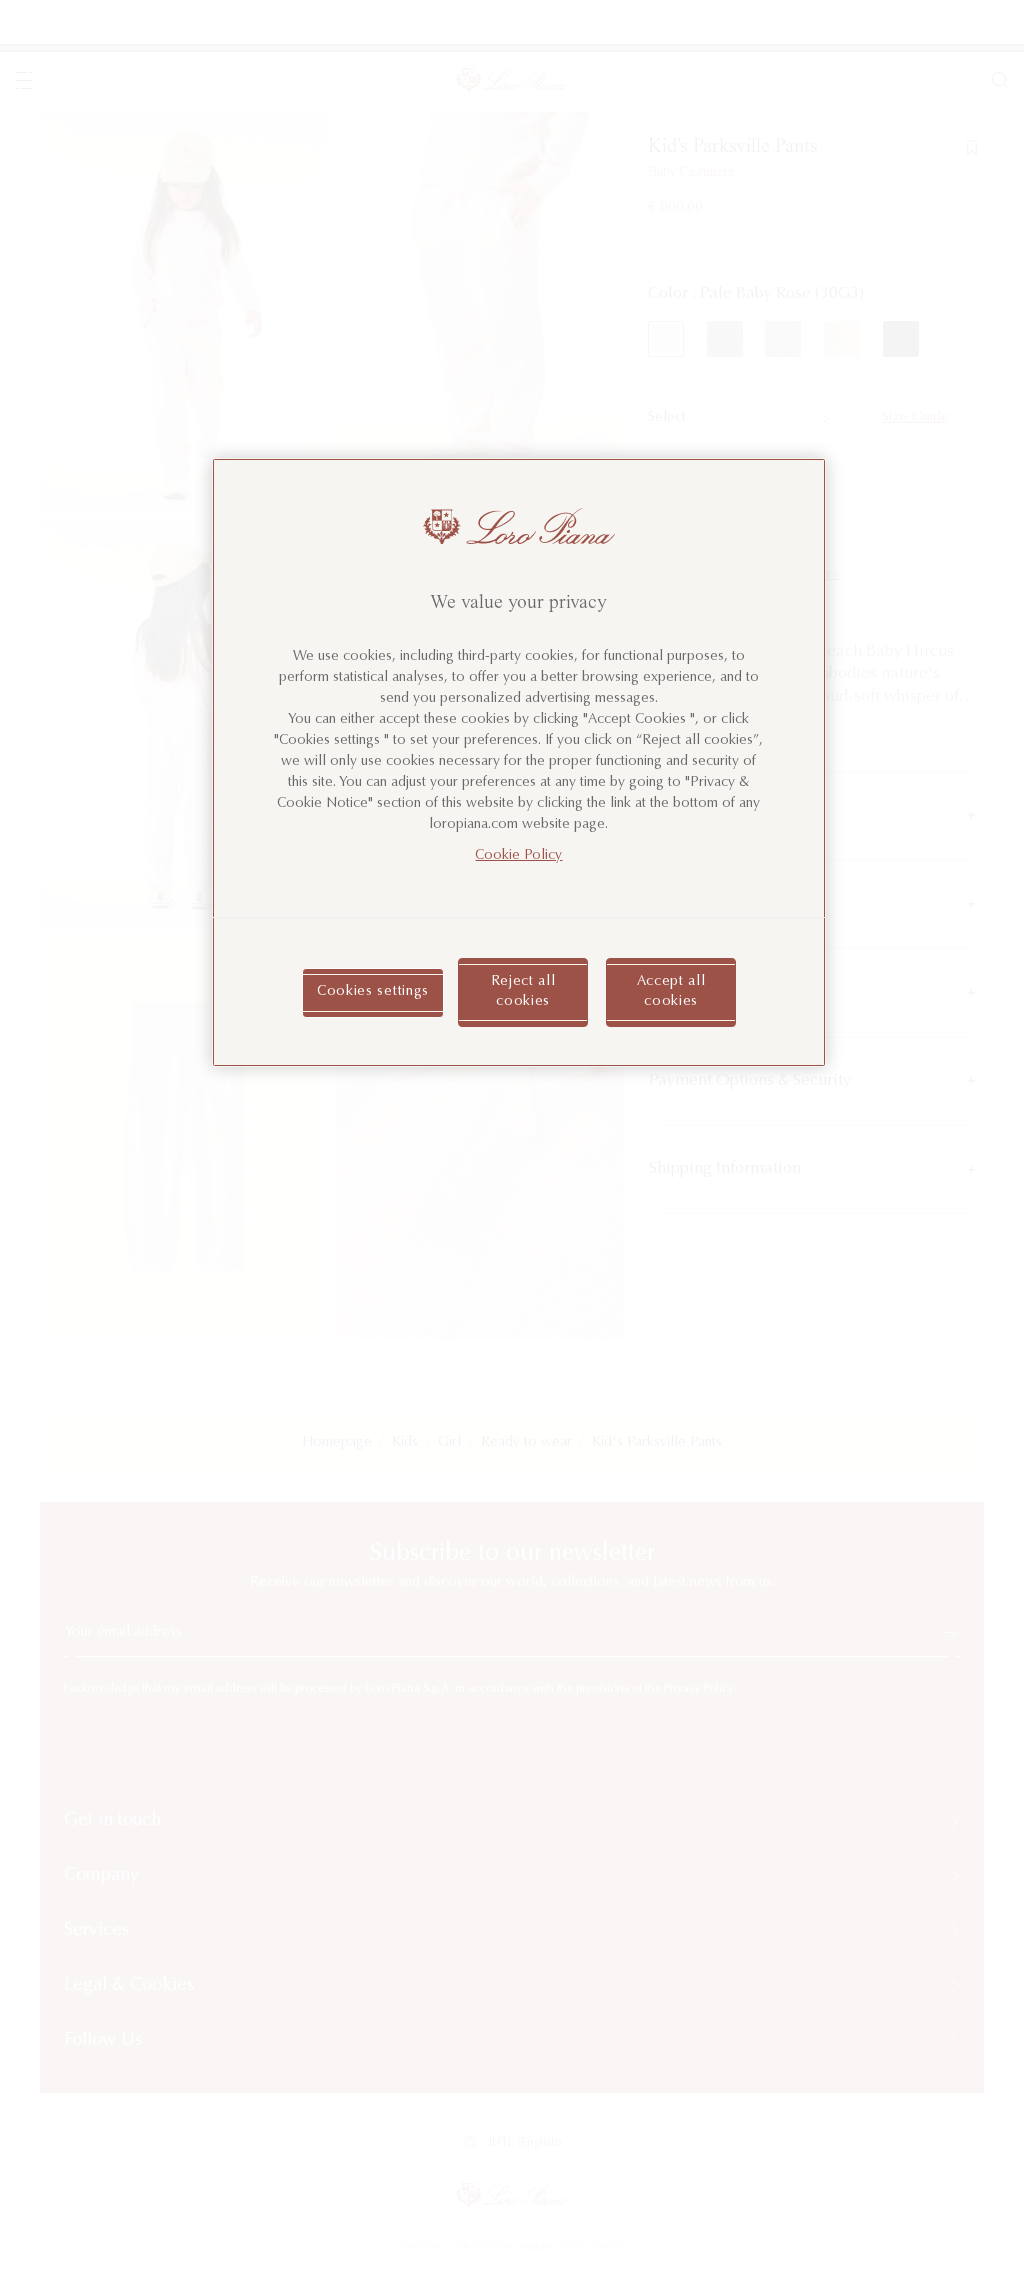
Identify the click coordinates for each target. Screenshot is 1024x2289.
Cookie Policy (518, 856)
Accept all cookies (671, 992)
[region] (519, 763)
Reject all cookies (523, 992)
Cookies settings (373, 992)
